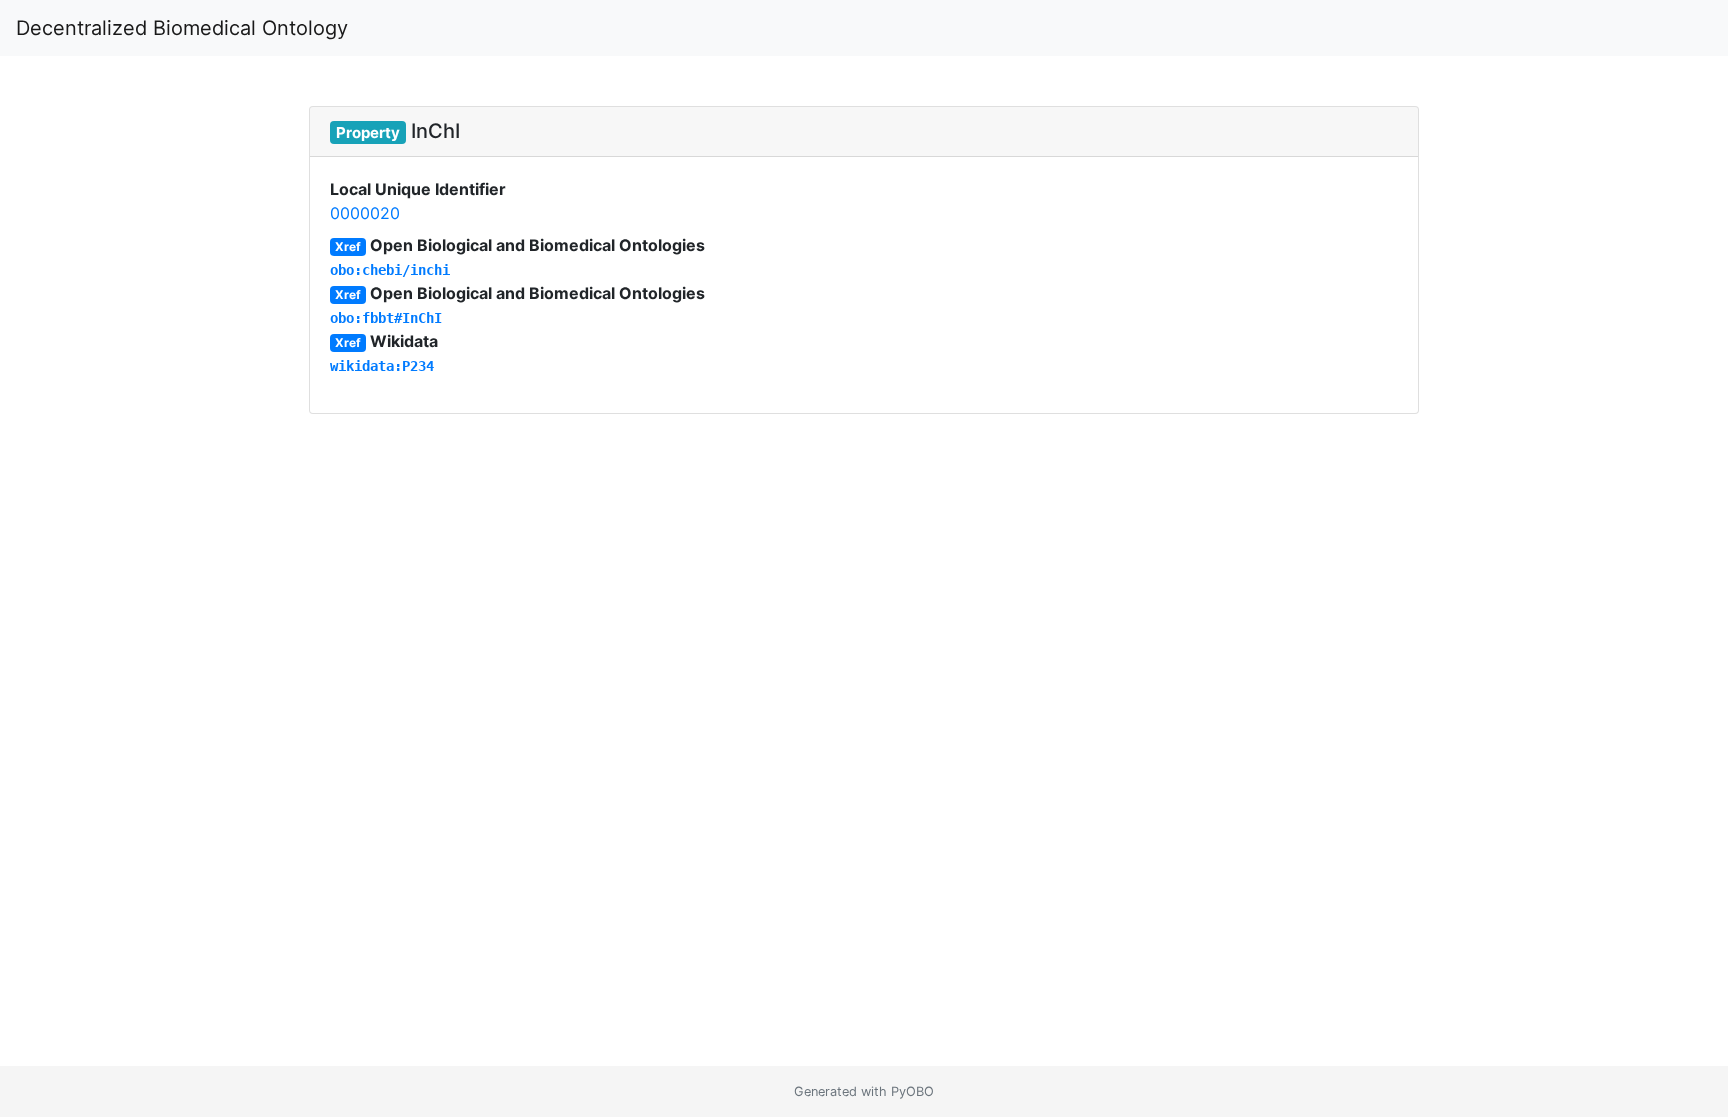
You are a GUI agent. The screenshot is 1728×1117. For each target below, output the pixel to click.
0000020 (365, 213)
